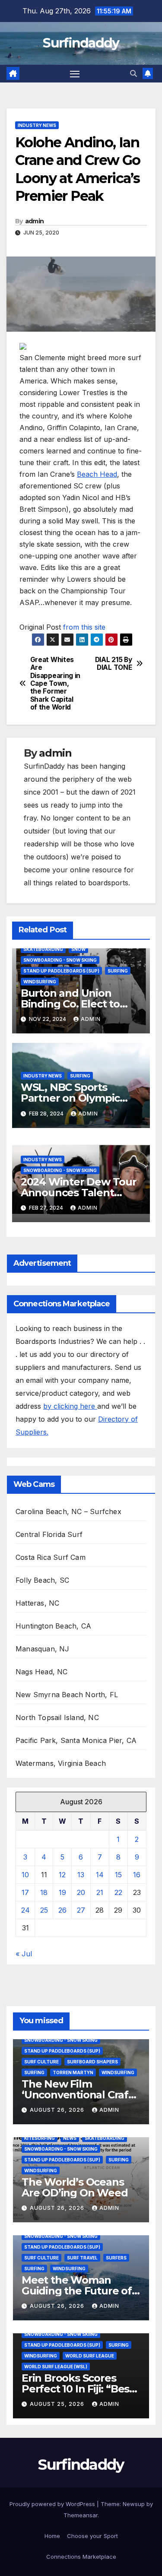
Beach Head (97, 474)
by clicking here (70, 1406)
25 (44, 1910)
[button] (133, 73)
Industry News (37, 125)
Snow (78, 949)
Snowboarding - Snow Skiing (60, 960)
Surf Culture (41, 2062)
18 (44, 1892)
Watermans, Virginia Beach (61, 1763)
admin (35, 221)
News (70, 2138)
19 (62, 1892)
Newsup (134, 2504)
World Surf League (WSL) (56, 2367)
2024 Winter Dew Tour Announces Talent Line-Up (79, 1193)
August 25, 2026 (58, 2404)
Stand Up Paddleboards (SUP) (61, 971)
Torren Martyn (73, 2072)
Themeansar (81, 2515)
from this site (84, 627)
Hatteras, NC (37, 1603)
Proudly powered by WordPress (53, 2504)
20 (81, 1892)
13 (81, 1875)
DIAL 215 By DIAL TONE (114, 664)
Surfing (118, 971)
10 (25, 1875)
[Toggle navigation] (75, 74)
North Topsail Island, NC (57, 1717)
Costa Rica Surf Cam (51, 1557)
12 (62, 1875)
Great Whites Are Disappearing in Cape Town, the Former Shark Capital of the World (55, 684)
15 (118, 1875)
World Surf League (90, 2356)
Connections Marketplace (81, 2557)
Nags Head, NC (42, 1672)
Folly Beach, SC (42, 1580)
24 (25, 1910)
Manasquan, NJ (43, 1649)
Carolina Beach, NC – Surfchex (68, 1511)
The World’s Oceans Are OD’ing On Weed (75, 2187)
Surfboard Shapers (92, 2062)
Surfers (116, 2258)
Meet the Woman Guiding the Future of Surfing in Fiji (77, 2291)
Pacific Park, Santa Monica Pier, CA (76, 1740)
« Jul (24, 1954)
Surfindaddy (81, 43)
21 (100, 1892)
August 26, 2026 (58, 2110)
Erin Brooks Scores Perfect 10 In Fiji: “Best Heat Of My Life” (78, 2389)
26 (62, 1910)
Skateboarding (43, 949)
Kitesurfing (40, 2138)
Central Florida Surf (49, 1534)
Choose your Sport (92, 2536)
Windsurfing (40, 982)
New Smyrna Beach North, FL (67, 1695)
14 (100, 1875)
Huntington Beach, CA (53, 1626)
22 (118, 1892)
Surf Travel (82, 2258)
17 (25, 1892)
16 (137, 1875)
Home (52, 2536)
